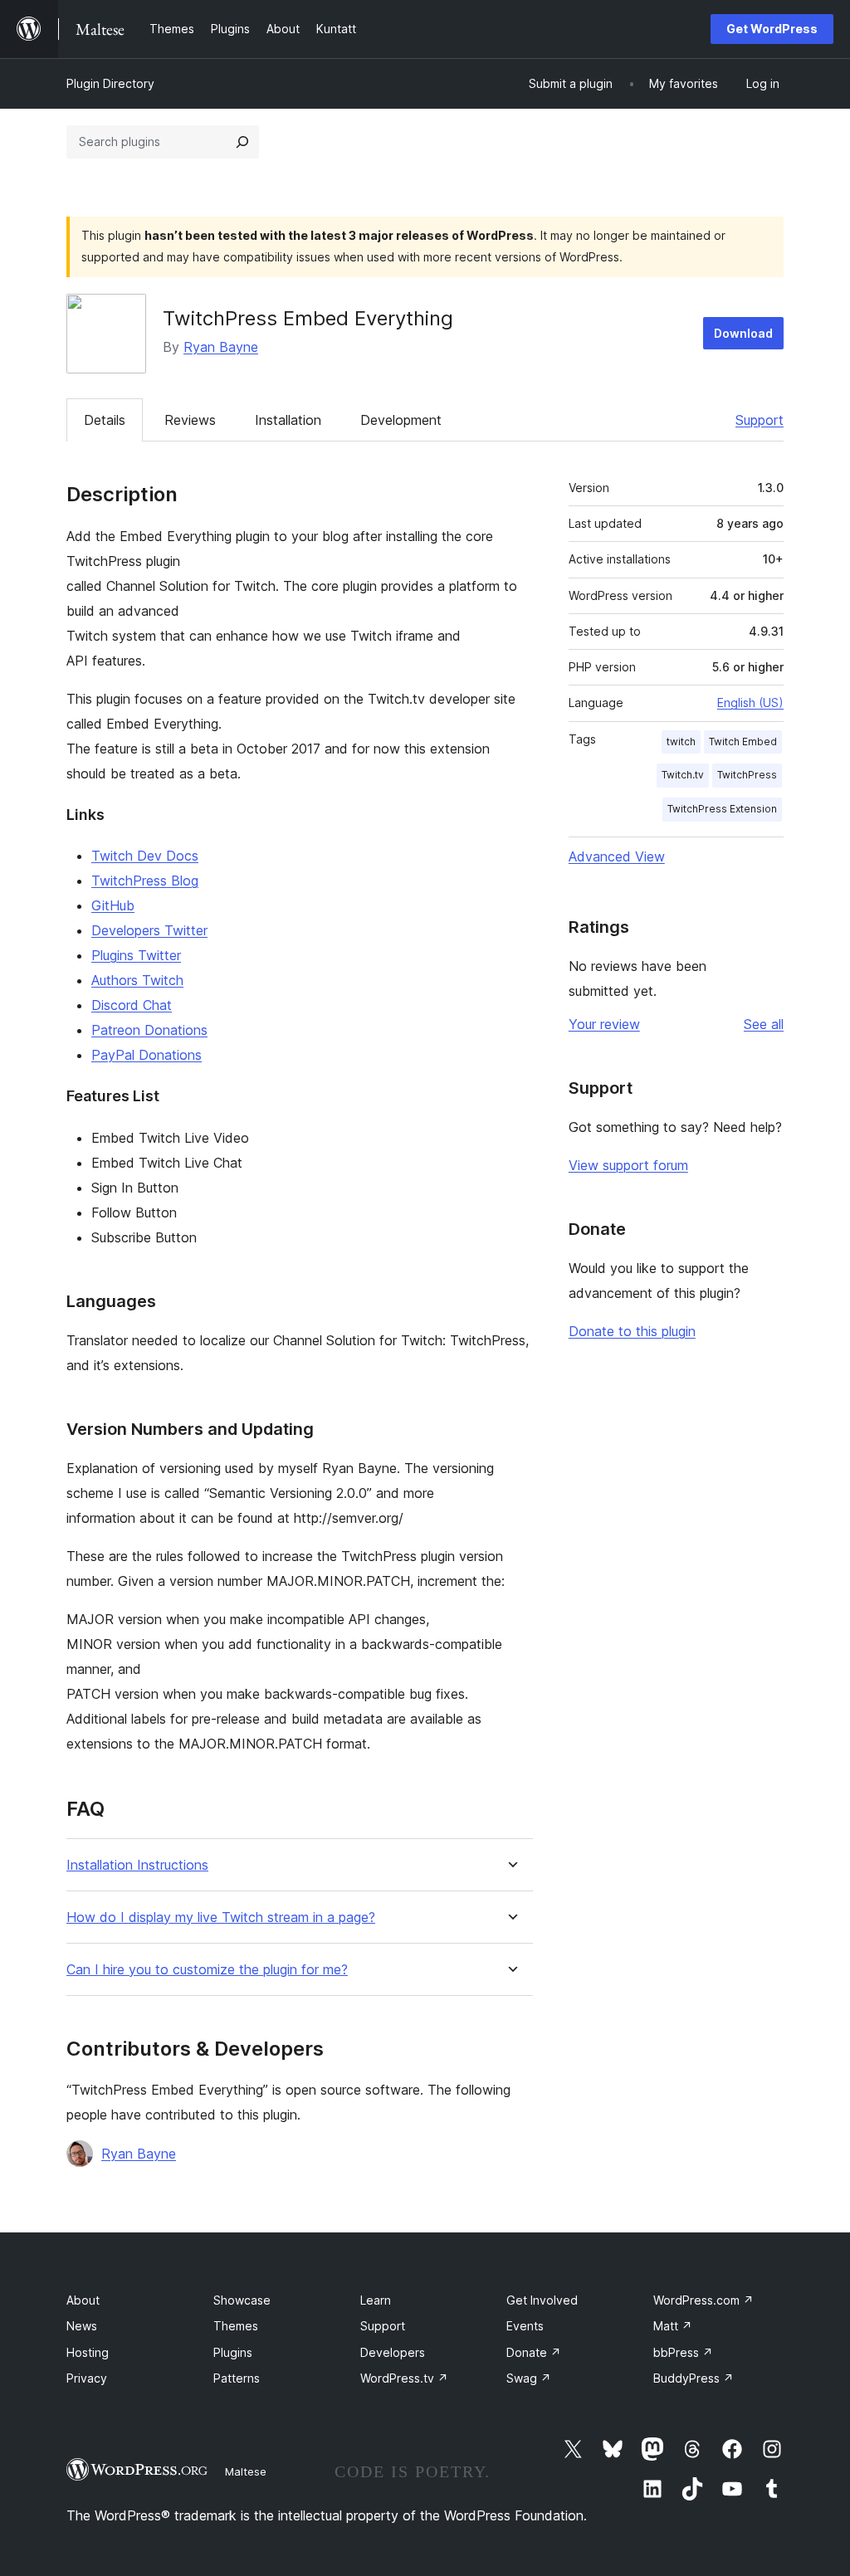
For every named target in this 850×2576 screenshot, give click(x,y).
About (83, 2300)
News (82, 2326)
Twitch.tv (683, 775)
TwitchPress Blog (145, 881)
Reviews (190, 420)
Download (743, 333)
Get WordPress (772, 29)
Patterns (237, 2378)
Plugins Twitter (136, 955)
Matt (673, 2326)
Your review (604, 1024)
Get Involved (542, 2300)
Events (525, 2326)
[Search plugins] (242, 142)
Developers (393, 2352)
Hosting (88, 2352)
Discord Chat (132, 1005)
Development (401, 420)
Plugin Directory (110, 83)
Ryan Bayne (221, 347)
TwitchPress (747, 775)
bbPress (683, 2352)
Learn (376, 2300)
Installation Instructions (137, 1865)
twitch (681, 742)
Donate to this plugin (632, 1331)
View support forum (628, 1165)
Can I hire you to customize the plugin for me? (207, 1970)
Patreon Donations (149, 1030)
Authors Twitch (137, 980)
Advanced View (617, 856)
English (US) (750, 703)
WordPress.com (703, 2300)
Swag (529, 2378)
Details (105, 420)
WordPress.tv (404, 2378)
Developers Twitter (149, 930)
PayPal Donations (147, 1055)
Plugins (233, 2352)
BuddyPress (694, 2378)
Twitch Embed (743, 742)
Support (760, 420)
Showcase (242, 2300)
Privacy (87, 2378)
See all (764, 1024)
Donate (534, 2352)
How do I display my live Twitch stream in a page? (221, 1917)
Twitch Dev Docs (145, 856)
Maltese (246, 2471)
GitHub (113, 905)
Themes (236, 2326)
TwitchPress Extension (722, 809)
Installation (288, 420)
